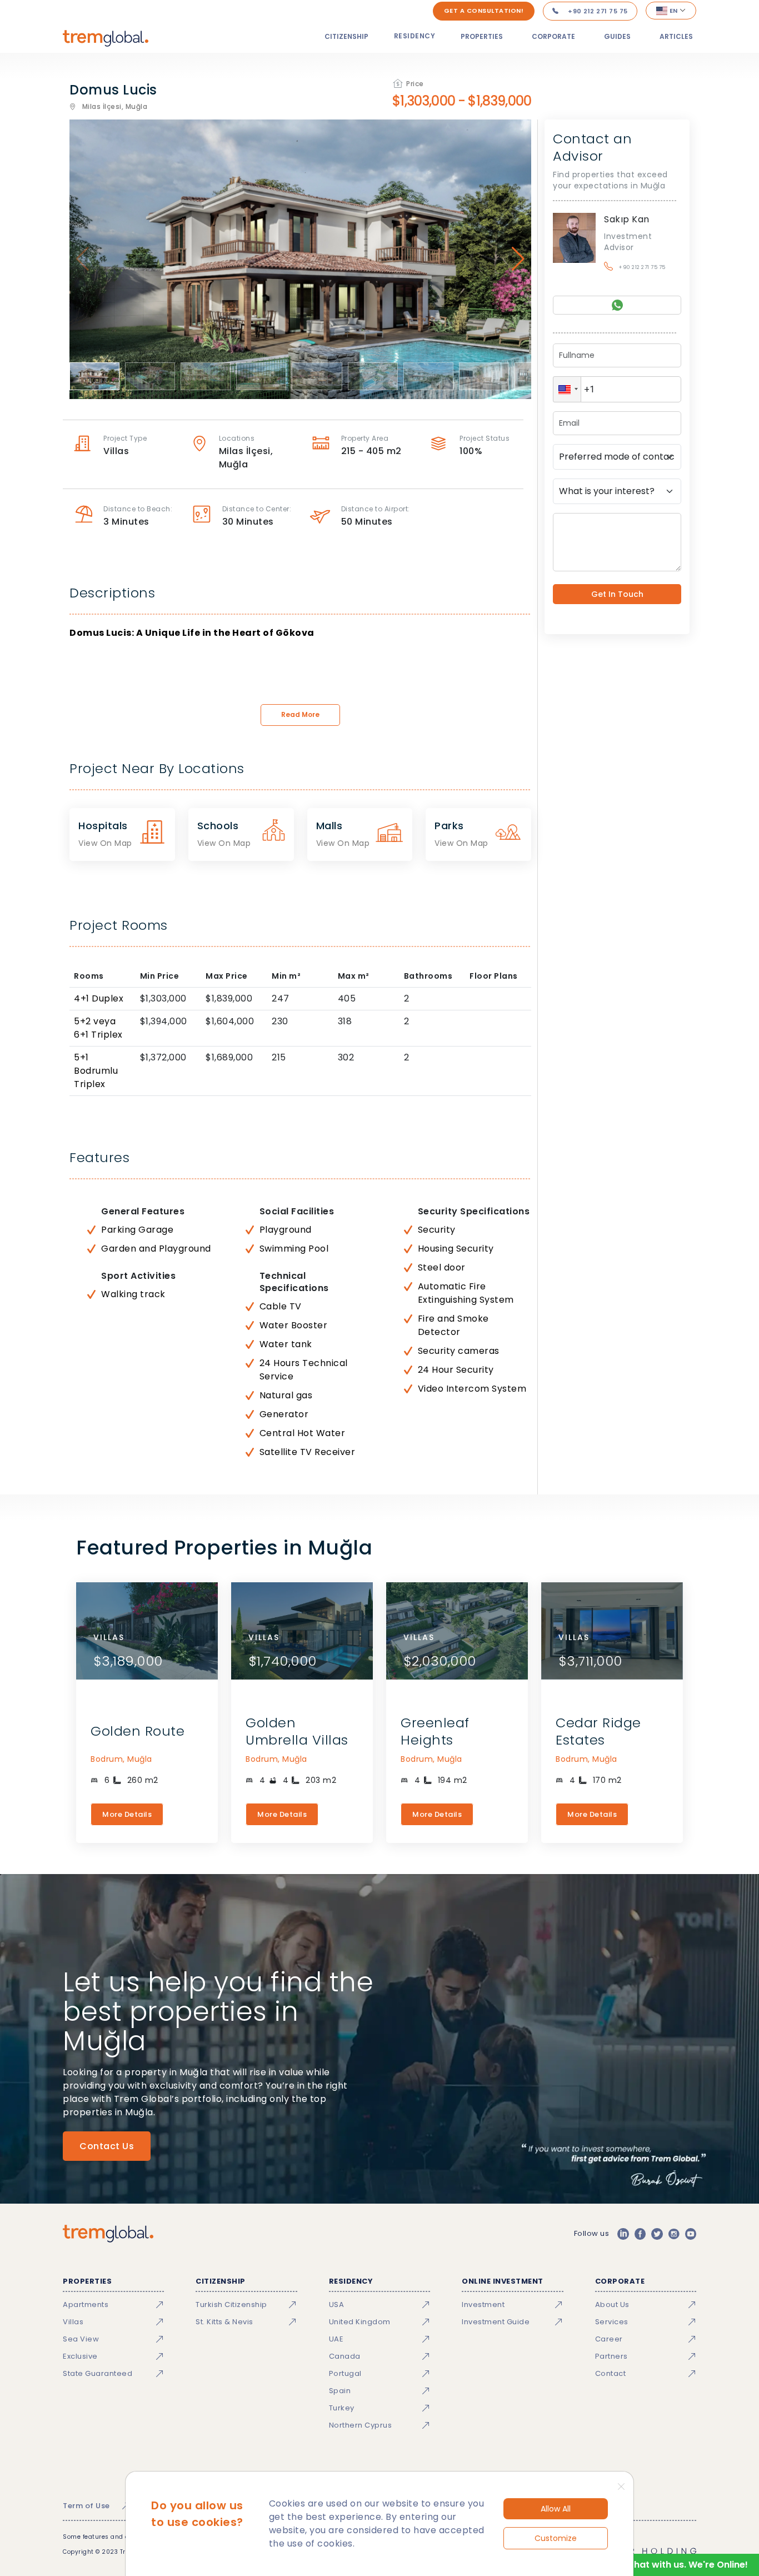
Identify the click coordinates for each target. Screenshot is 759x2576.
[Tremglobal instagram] (674, 2234)
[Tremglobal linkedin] (623, 2234)
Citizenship (346, 36)
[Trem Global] (108, 2234)
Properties (482, 36)
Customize (556, 2538)
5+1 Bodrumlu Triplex (96, 1071)
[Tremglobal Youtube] (691, 2234)
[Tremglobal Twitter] (657, 2234)
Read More (300, 714)
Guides (617, 36)
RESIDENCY (415, 36)
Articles (676, 36)
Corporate (553, 36)
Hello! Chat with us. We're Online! (674, 2565)
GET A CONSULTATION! (484, 11)
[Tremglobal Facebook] (640, 2234)
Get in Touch (617, 594)
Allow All (556, 2509)
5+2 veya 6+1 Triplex (98, 1028)
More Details (127, 1814)
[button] (567, 389)
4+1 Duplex (99, 998)
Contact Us (107, 2146)
